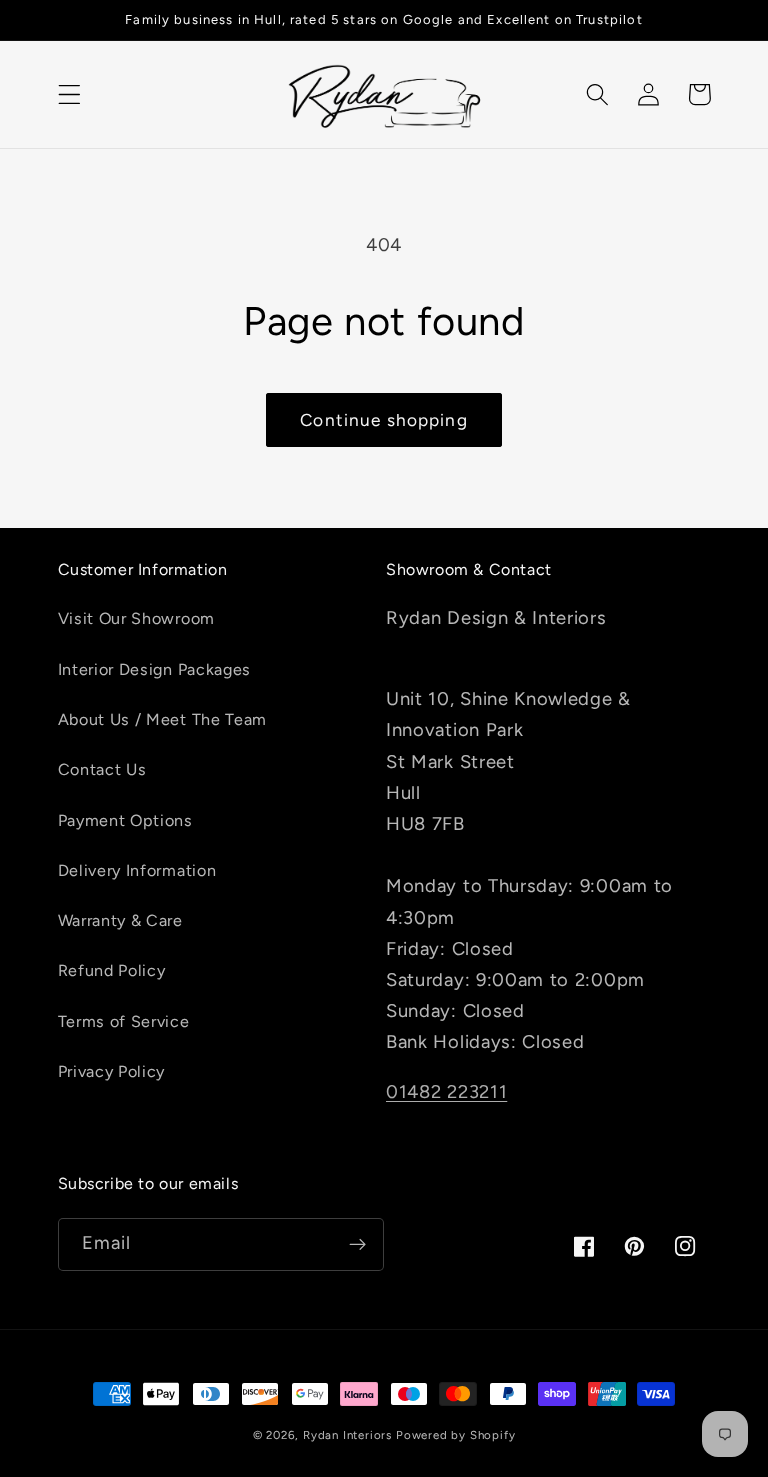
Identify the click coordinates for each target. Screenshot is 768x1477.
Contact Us (102, 769)
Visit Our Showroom (136, 618)
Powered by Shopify (456, 1435)
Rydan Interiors (347, 1435)
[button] (69, 94)
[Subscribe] (357, 1245)
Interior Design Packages (155, 669)
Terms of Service (124, 1021)
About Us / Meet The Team (163, 719)
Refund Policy (112, 970)
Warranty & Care (120, 920)
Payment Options (125, 820)
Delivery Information (137, 870)
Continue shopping (384, 420)
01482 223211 (446, 1092)
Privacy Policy (112, 1071)
